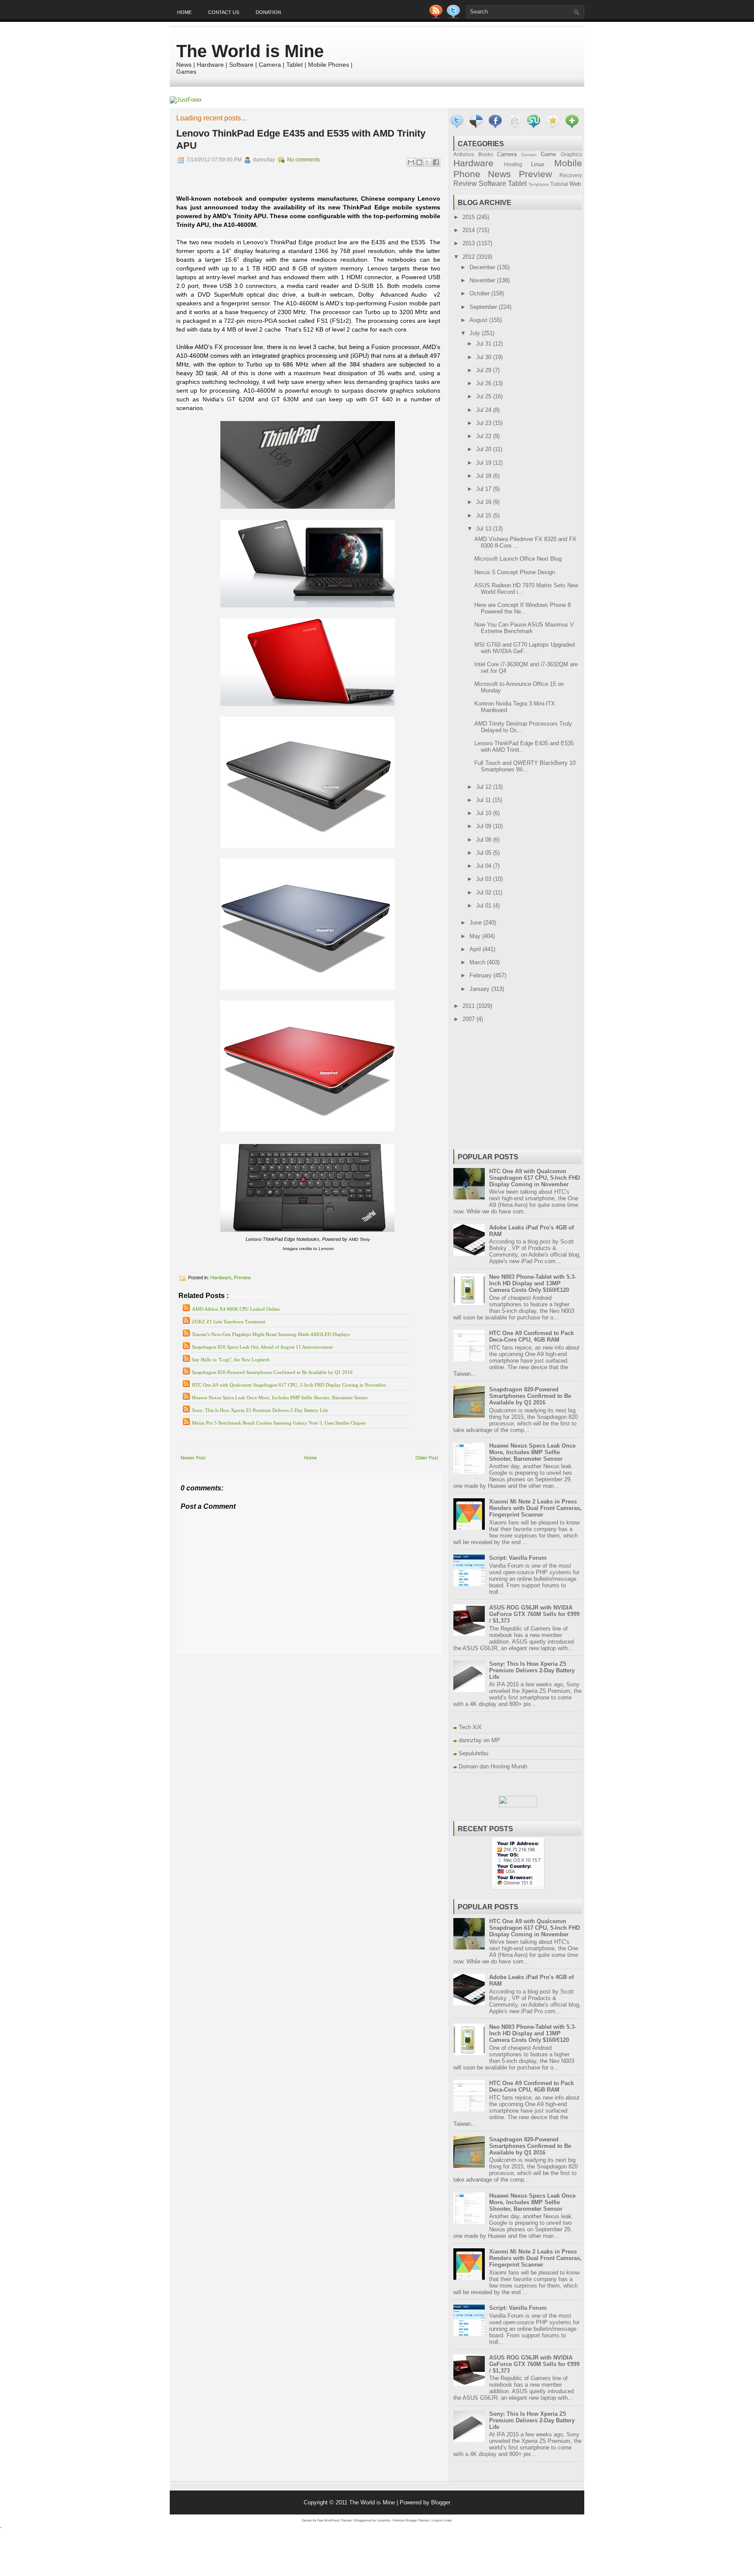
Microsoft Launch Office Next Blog (518, 559)
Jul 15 (485, 516)
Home (184, 12)
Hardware (221, 1278)
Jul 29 (485, 370)
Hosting (513, 164)
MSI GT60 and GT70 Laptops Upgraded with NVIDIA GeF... (524, 648)
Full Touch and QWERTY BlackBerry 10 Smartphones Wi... (525, 766)
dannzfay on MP (479, 1740)
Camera (507, 154)
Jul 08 (485, 840)
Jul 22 (485, 436)
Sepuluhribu (473, 1753)
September (484, 307)
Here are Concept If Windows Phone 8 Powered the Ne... (523, 608)
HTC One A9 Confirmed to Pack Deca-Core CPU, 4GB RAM (531, 1336)
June (476, 923)
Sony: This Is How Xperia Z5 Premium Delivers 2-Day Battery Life (260, 1410)
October (480, 293)
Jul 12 (485, 787)
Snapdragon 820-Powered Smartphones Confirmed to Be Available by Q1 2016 (272, 1372)
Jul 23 (485, 423)
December (483, 267)
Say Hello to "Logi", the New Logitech (231, 1360)
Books (486, 154)
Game (548, 154)
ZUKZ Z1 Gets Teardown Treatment (229, 1322)
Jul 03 (485, 879)
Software (492, 183)
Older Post (427, 1458)
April (476, 949)
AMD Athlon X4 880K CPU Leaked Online (236, 1309)
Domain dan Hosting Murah (493, 1766)
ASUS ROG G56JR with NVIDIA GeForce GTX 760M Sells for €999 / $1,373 (534, 1614)
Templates (539, 184)
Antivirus (464, 154)
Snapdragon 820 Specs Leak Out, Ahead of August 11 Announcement (262, 1347)
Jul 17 (485, 489)
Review (465, 183)
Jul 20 (485, 449)
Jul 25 (485, 396)
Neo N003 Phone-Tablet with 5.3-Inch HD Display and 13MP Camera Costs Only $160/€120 (533, 1283)
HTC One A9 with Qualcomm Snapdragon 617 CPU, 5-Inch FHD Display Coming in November (289, 1385)
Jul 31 (485, 344)
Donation (268, 12)
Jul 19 (485, 463)
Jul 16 (485, 502)
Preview (242, 1278)
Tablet (517, 183)
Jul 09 (485, 826)
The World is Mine (250, 51)
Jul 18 (485, 476)
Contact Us (224, 12)
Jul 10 (485, 813)
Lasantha (384, 2520)
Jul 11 (484, 800)
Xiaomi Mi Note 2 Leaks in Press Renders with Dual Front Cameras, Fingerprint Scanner (535, 1508)
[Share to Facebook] (436, 162)
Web (575, 184)
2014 (470, 230)
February (482, 975)
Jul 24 (485, 410)
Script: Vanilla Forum (518, 1558)
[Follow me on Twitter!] (454, 16)
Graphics (571, 154)
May (476, 936)
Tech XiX (470, 1727)
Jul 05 (485, 853)
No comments (303, 160)
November (483, 280)
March (478, 962)
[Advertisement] (278, 1660)
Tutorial (559, 184)
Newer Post (193, 1458)
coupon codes (442, 2520)
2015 (470, 217)
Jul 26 (485, 383)
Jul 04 (485, 866)
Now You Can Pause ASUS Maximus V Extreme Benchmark (524, 628)
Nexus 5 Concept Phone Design (515, 572)
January (480, 989)
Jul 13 (485, 529)
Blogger (441, 2502)
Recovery (571, 175)
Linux (538, 164)
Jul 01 (485, 906)
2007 (470, 1019)
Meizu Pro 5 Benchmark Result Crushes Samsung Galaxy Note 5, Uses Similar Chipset (279, 1423)
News (499, 174)
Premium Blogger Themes (411, 2520)
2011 (470, 1006)
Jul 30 (485, 357)
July (476, 333)
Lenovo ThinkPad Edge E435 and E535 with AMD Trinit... (524, 747)
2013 (470, 243)
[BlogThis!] (419, 162)
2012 (470, 257)
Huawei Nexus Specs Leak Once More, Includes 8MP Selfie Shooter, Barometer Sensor (280, 1398)
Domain (529, 155)
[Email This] (411, 162)
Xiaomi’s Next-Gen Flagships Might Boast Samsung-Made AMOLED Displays (271, 1334)
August (479, 320)
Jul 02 (485, 892)
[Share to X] (428, 162)
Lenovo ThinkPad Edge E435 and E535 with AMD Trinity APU (301, 139)
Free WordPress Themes (335, 2520)
